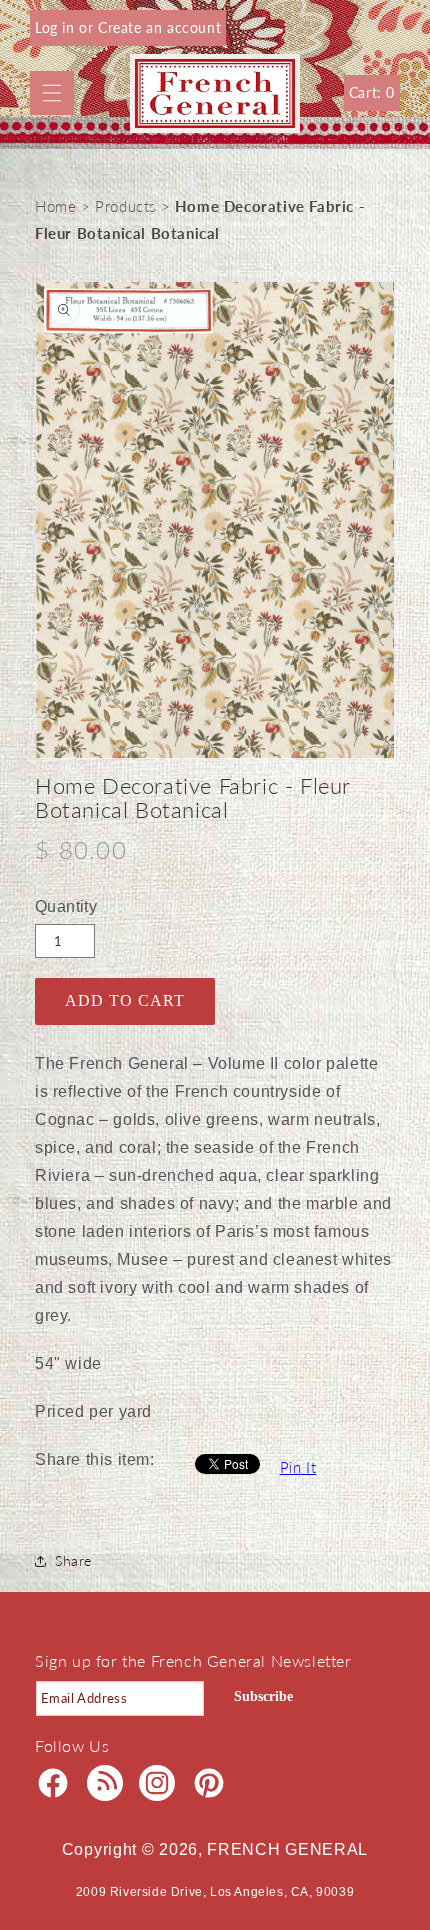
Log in (57, 27)
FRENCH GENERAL (287, 1849)
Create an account (159, 27)
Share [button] (73, 1560)
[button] (52, 93)
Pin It (298, 1467)
